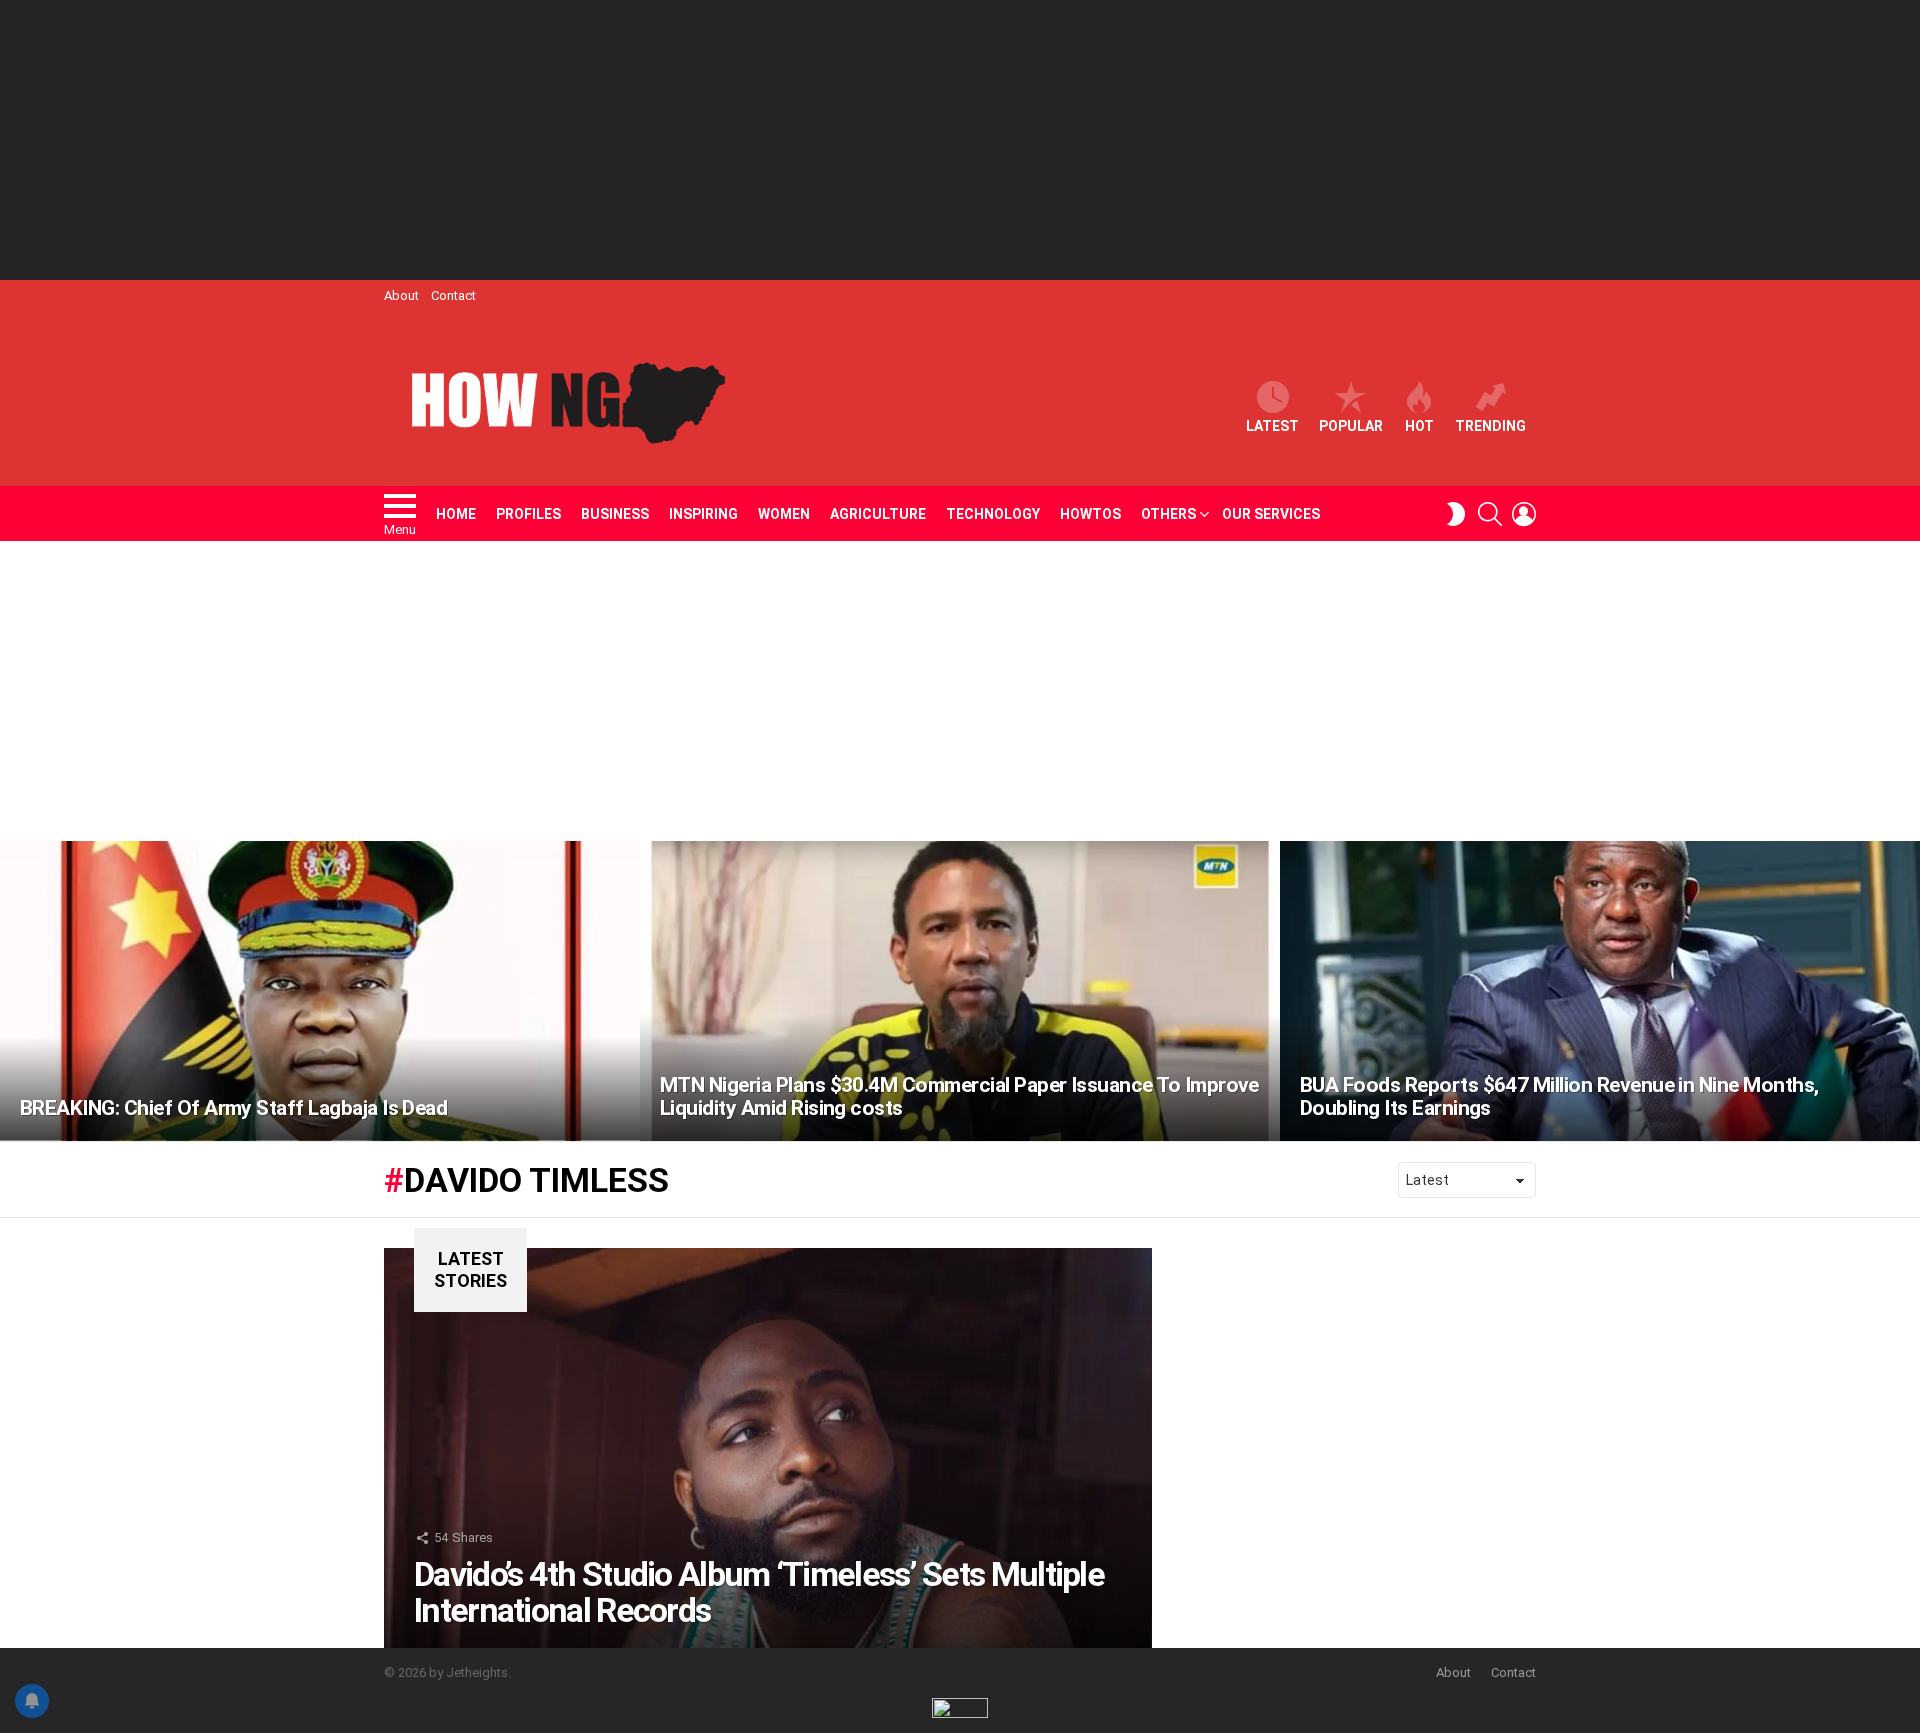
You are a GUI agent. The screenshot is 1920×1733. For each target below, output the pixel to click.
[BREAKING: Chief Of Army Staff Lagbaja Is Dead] (320, 991)
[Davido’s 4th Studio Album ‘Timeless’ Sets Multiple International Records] (768, 1448)
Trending (1490, 426)
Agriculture (878, 514)
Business (615, 514)
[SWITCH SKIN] (1456, 514)
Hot (1419, 426)
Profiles (528, 514)
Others (1168, 514)
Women (784, 514)
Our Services (1271, 514)
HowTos (1090, 514)
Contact (453, 295)
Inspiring (703, 514)
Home (456, 514)
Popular (1351, 426)
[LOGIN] (1524, 514)
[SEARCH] (1490, 514)
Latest (1272, 426)
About (401, 295)
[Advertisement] (960, 140)
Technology (993, 514)
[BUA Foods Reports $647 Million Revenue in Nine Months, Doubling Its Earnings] (1600, 991)
